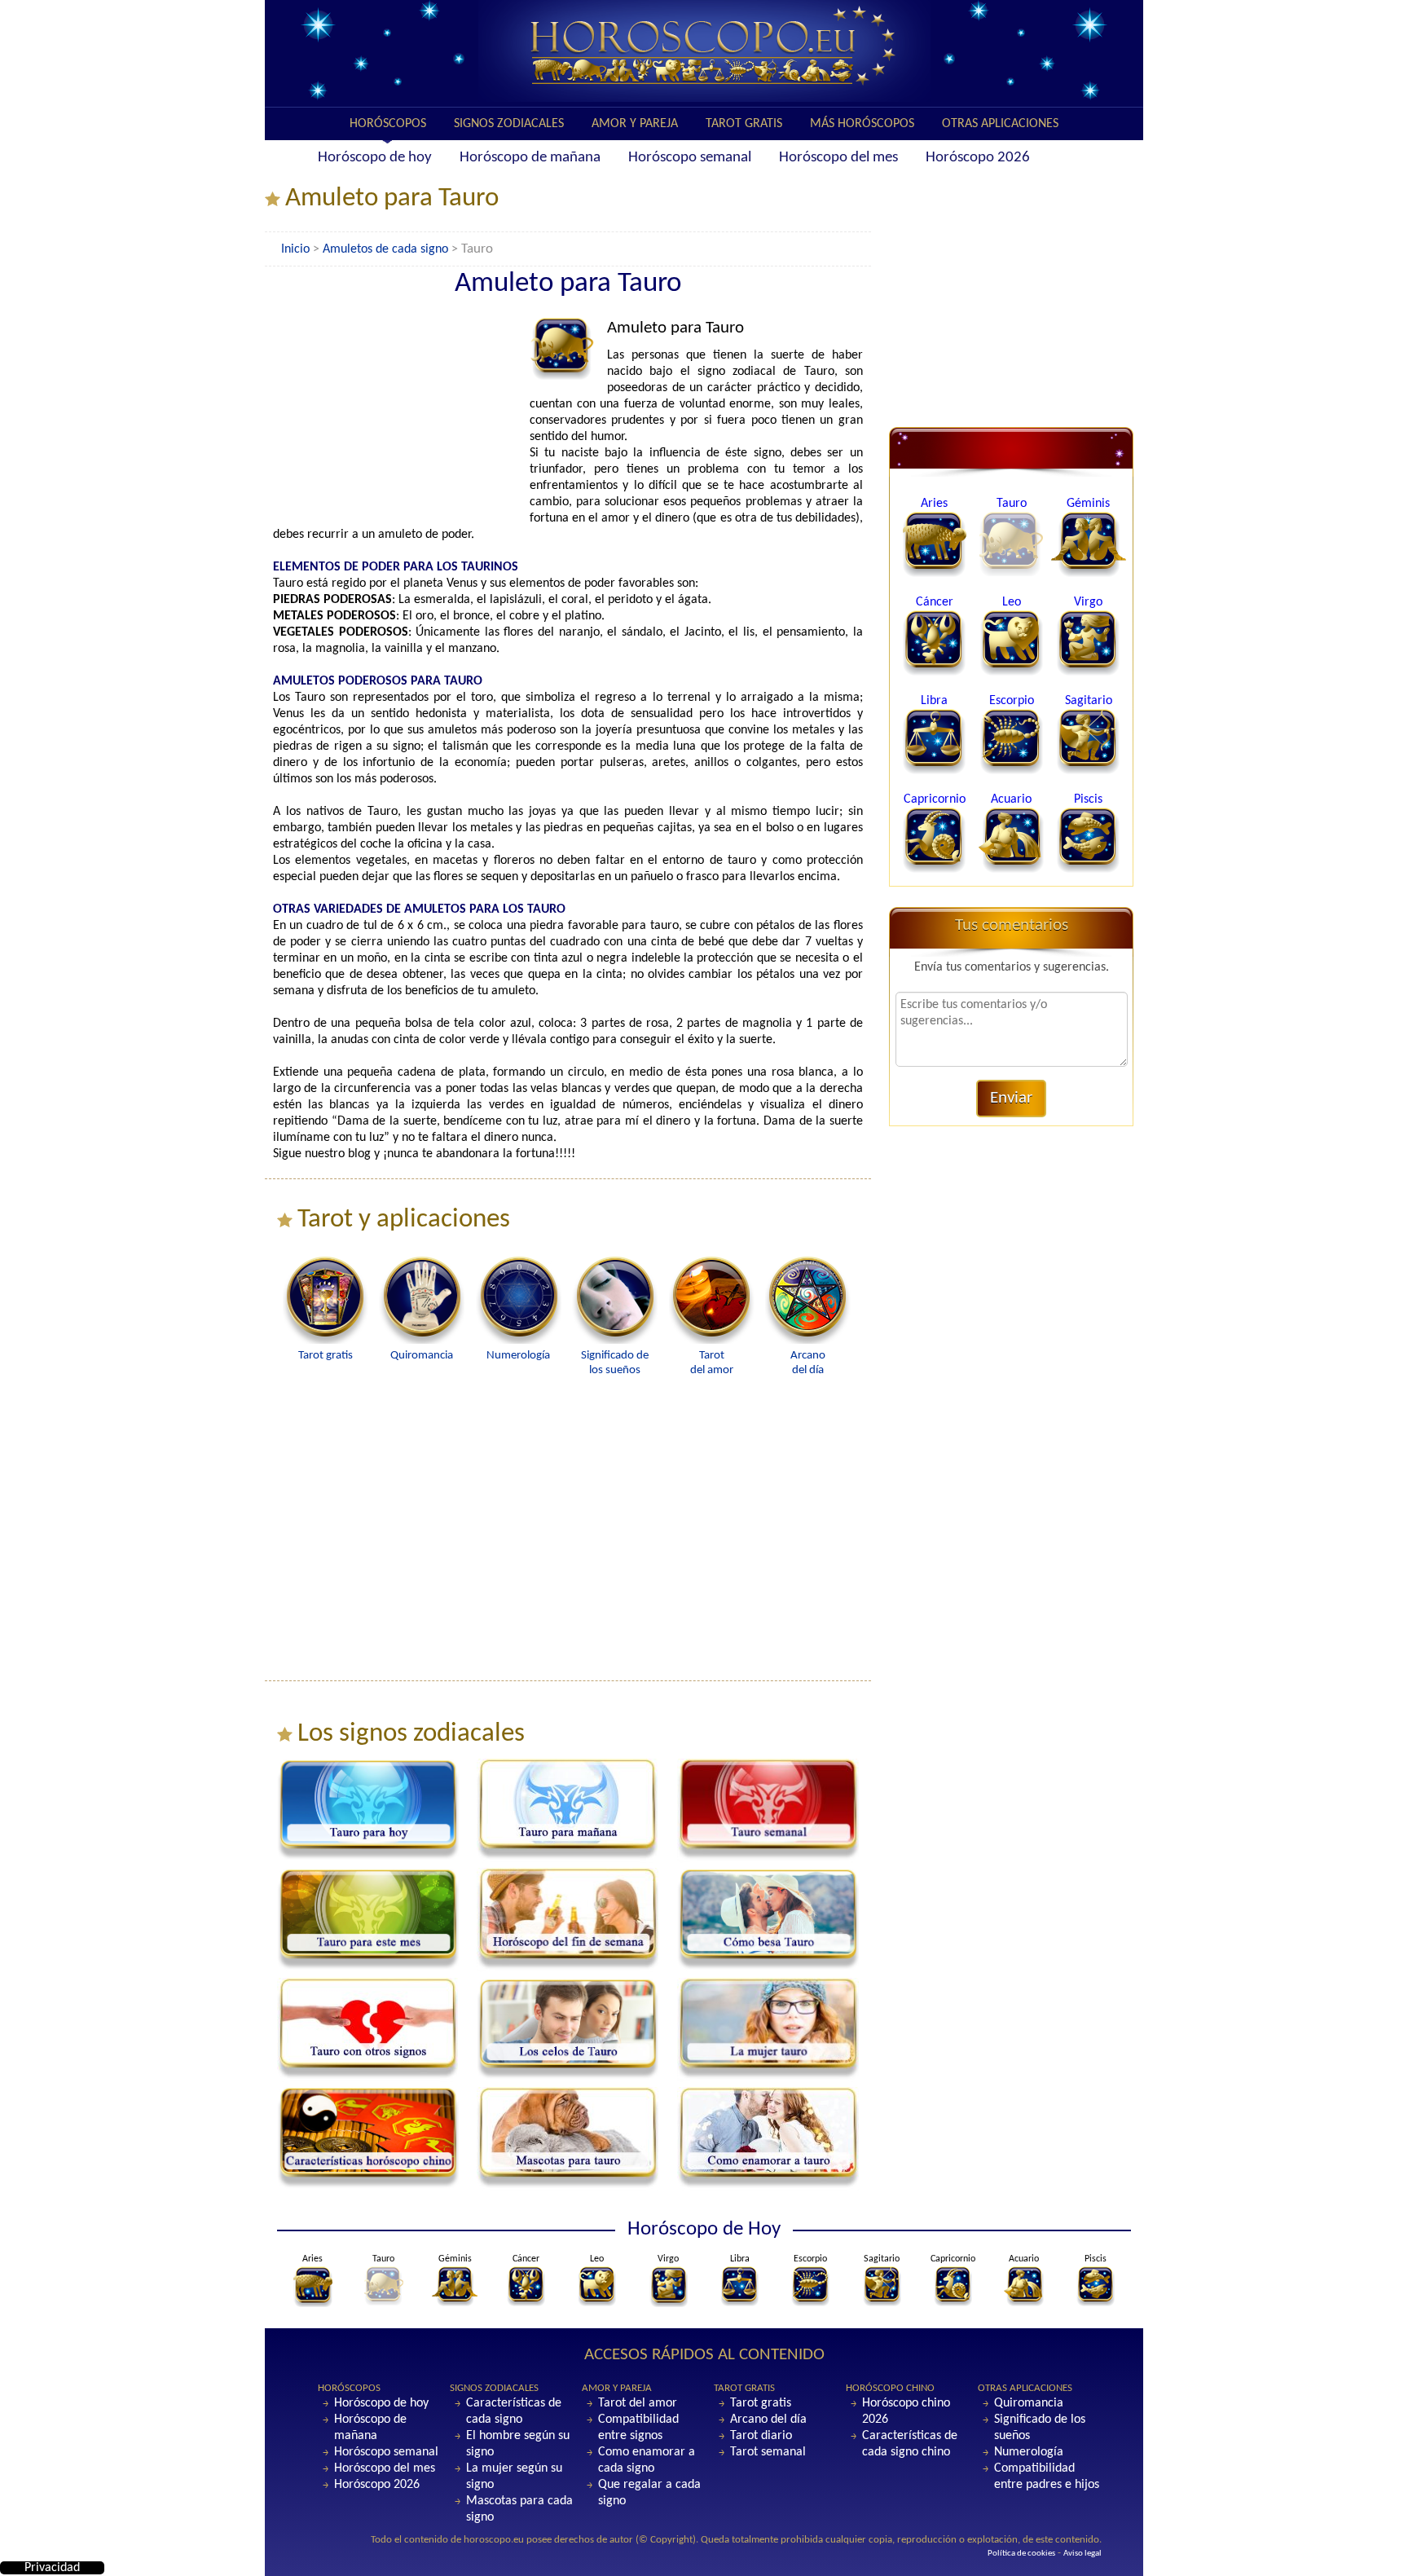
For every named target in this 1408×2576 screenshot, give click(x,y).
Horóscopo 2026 (978, 158)
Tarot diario (761, 2436)
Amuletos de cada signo (385, 249)
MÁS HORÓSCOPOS (862, 124)
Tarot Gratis (744, 124)
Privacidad (52, 2568)
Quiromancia (1029, 2403)
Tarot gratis (761, 2403)
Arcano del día (768, 2420)
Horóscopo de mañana (530, 158)
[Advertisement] (399, 420)
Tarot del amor (638, 2403)
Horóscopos (388, 124)
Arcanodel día (808, 1363)
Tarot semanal (768, 2452)
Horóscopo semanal (690, 158)
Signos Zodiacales (509, 124)
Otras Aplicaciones (1000, 124)
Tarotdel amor (712, 1363)
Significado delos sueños (615, 1363)
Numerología (1029, 2452)
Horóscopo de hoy (375, 158)
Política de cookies (1021, 2554)
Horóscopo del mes (838, 158)
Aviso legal (1082, 2554)
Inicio (295, 249)
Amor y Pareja (635, 124)
